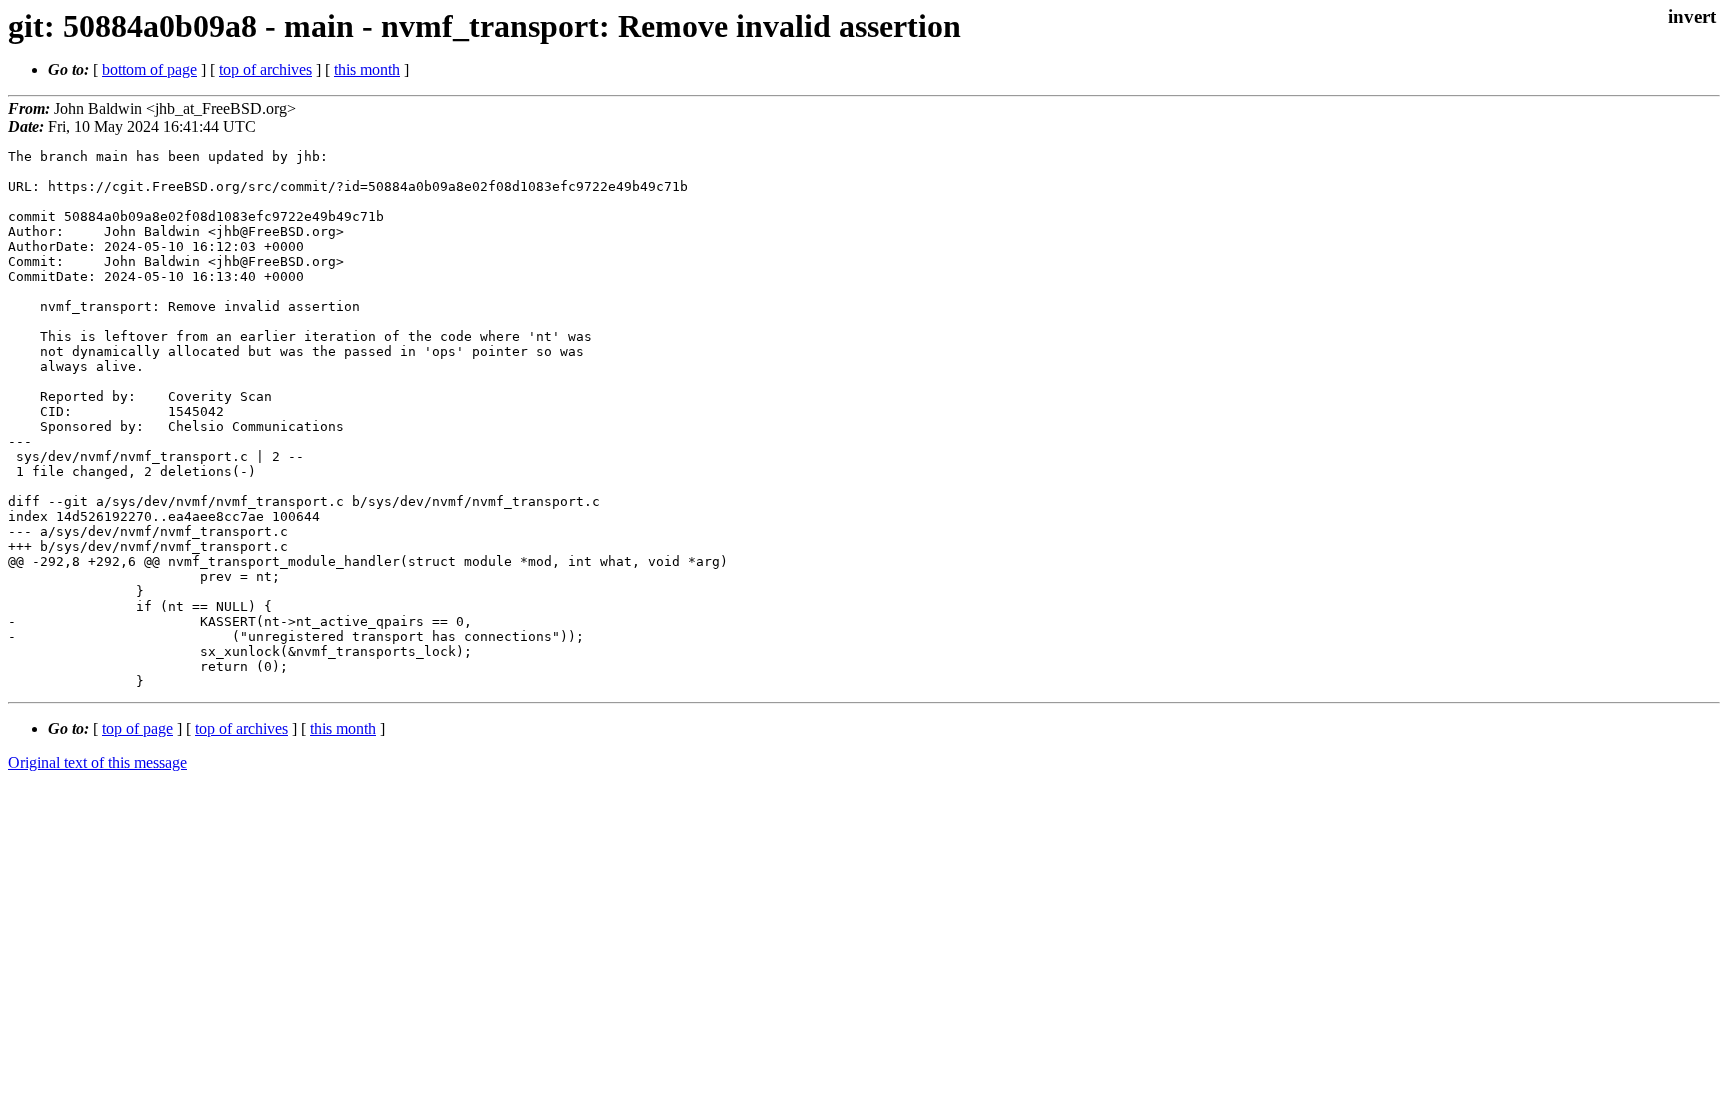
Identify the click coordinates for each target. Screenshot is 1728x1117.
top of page (137, 728)
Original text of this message (97, 762)
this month (367, 69)
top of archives (265, 69)
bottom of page (149, 69)
